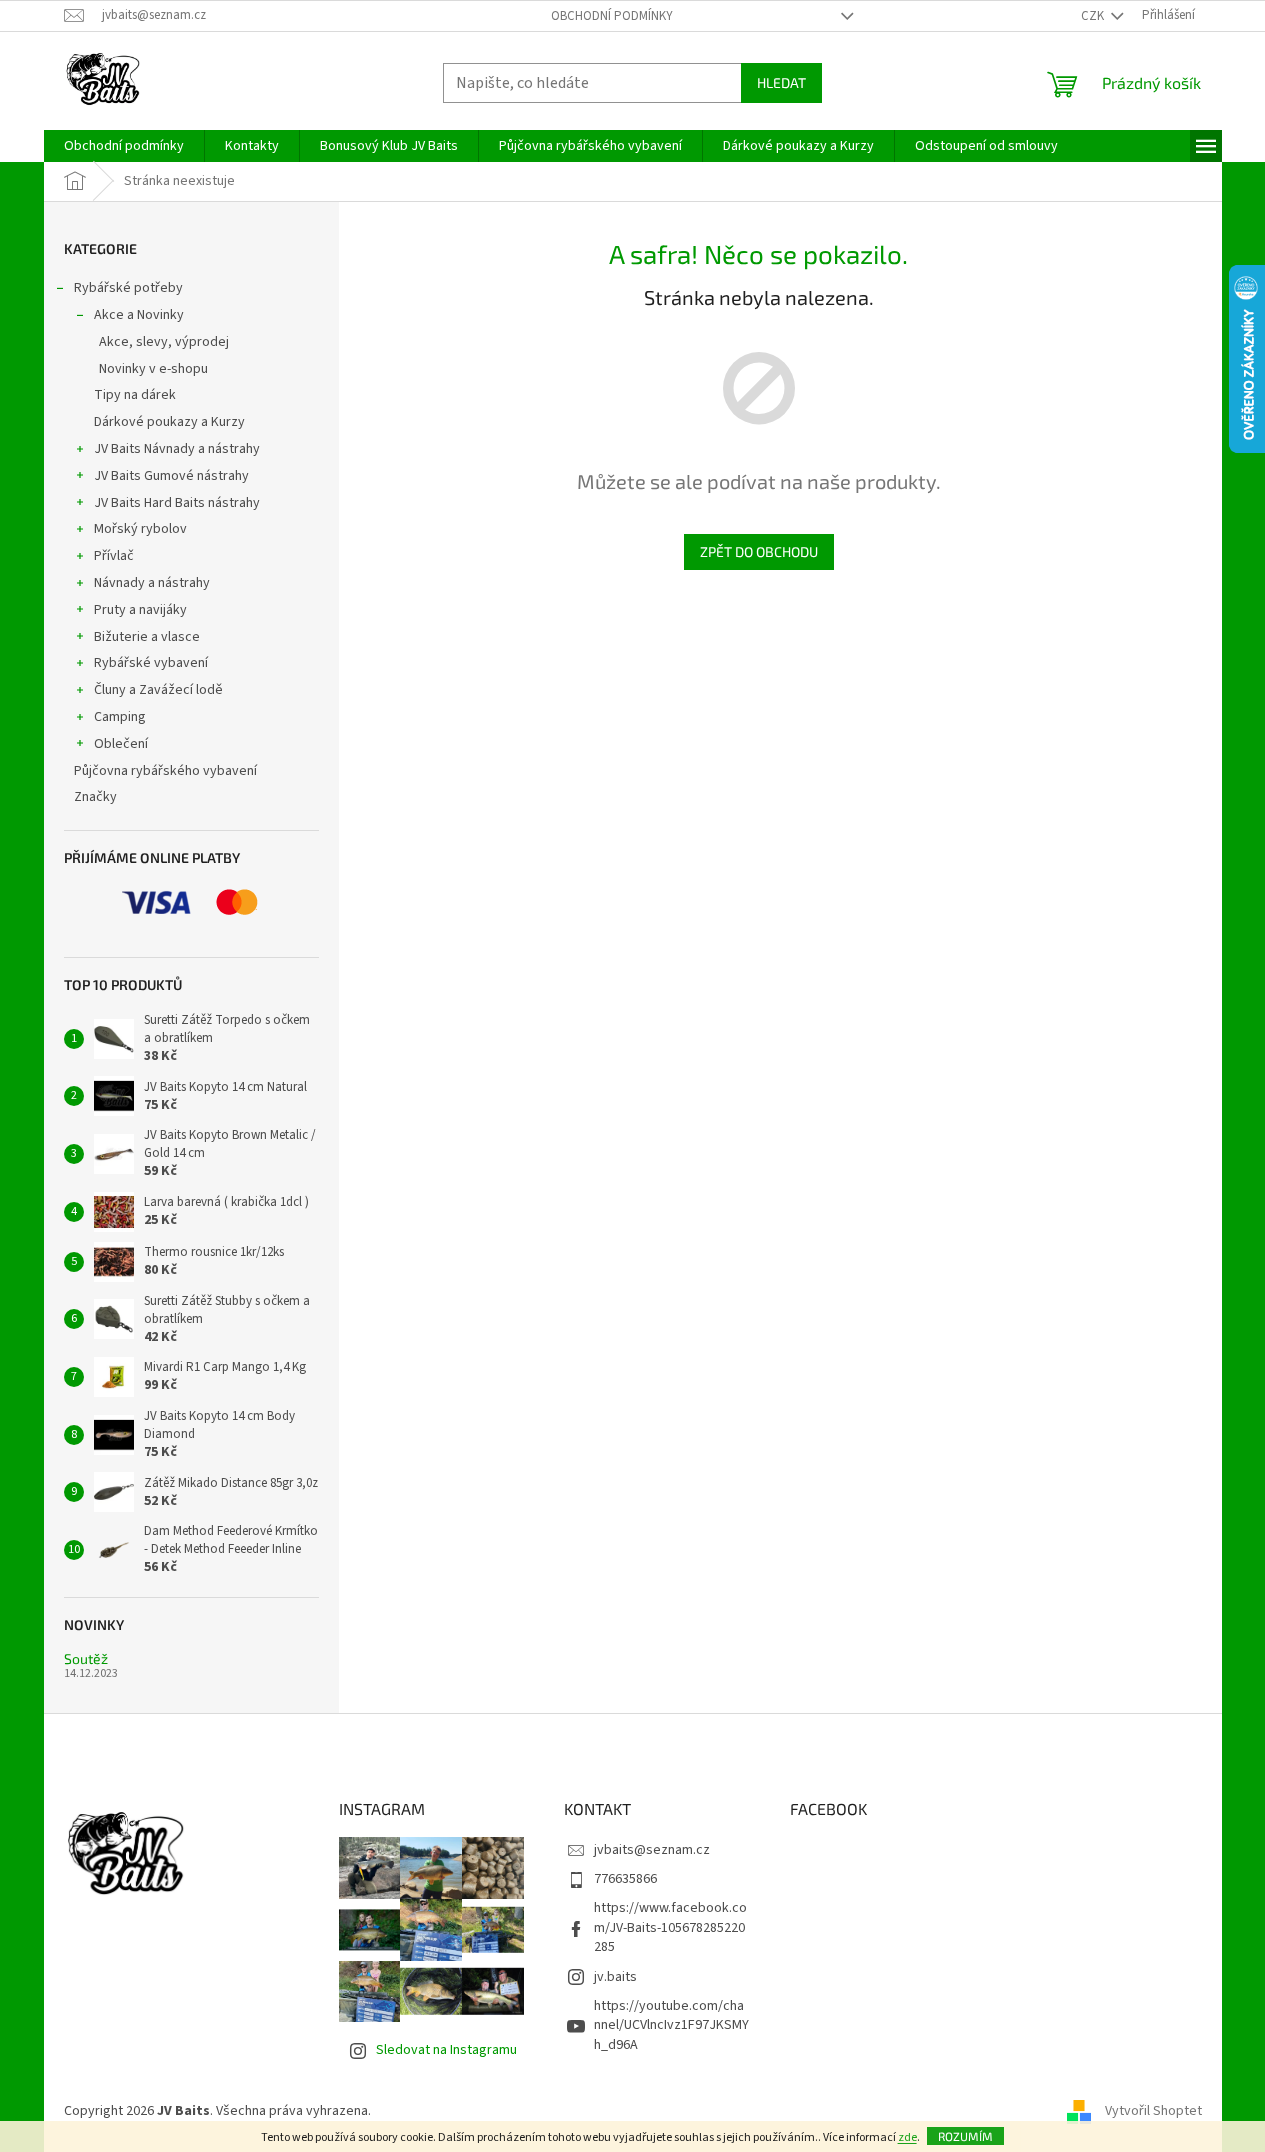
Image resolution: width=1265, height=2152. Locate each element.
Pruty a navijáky (140, 610)
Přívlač (114, 556)
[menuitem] (124, 146)
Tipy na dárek (135, 395)
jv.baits (615, 1977)
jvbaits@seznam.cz (652, 1850)
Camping (120, 717)
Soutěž (86, 1658)
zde (907, 2137)
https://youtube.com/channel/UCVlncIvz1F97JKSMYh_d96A (671, 2025)
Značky (95, 797)
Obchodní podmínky (612, 16)
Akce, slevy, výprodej (164, 342)
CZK (1094, 16)
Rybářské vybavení (151, 663)
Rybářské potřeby (128, 288)
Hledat (781, 82)
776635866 (625, 1879)
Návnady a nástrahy (152, 583)
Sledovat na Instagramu (446, 2050)
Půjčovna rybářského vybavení (165, 771)
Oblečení (121, 744)
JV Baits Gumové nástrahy (171, 476)
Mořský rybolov (140, 529)
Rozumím (965, 2136)
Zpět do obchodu (759, 551)
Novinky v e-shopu (153, 369)
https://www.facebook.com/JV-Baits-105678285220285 (670, 1927)
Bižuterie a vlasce (147, 637)
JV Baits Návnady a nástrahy (177, 449)
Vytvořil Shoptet (1153, 2111)
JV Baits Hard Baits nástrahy (177, 503)
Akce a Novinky (139, 315)
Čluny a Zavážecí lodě (158, 690)
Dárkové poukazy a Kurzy (169, 422)
